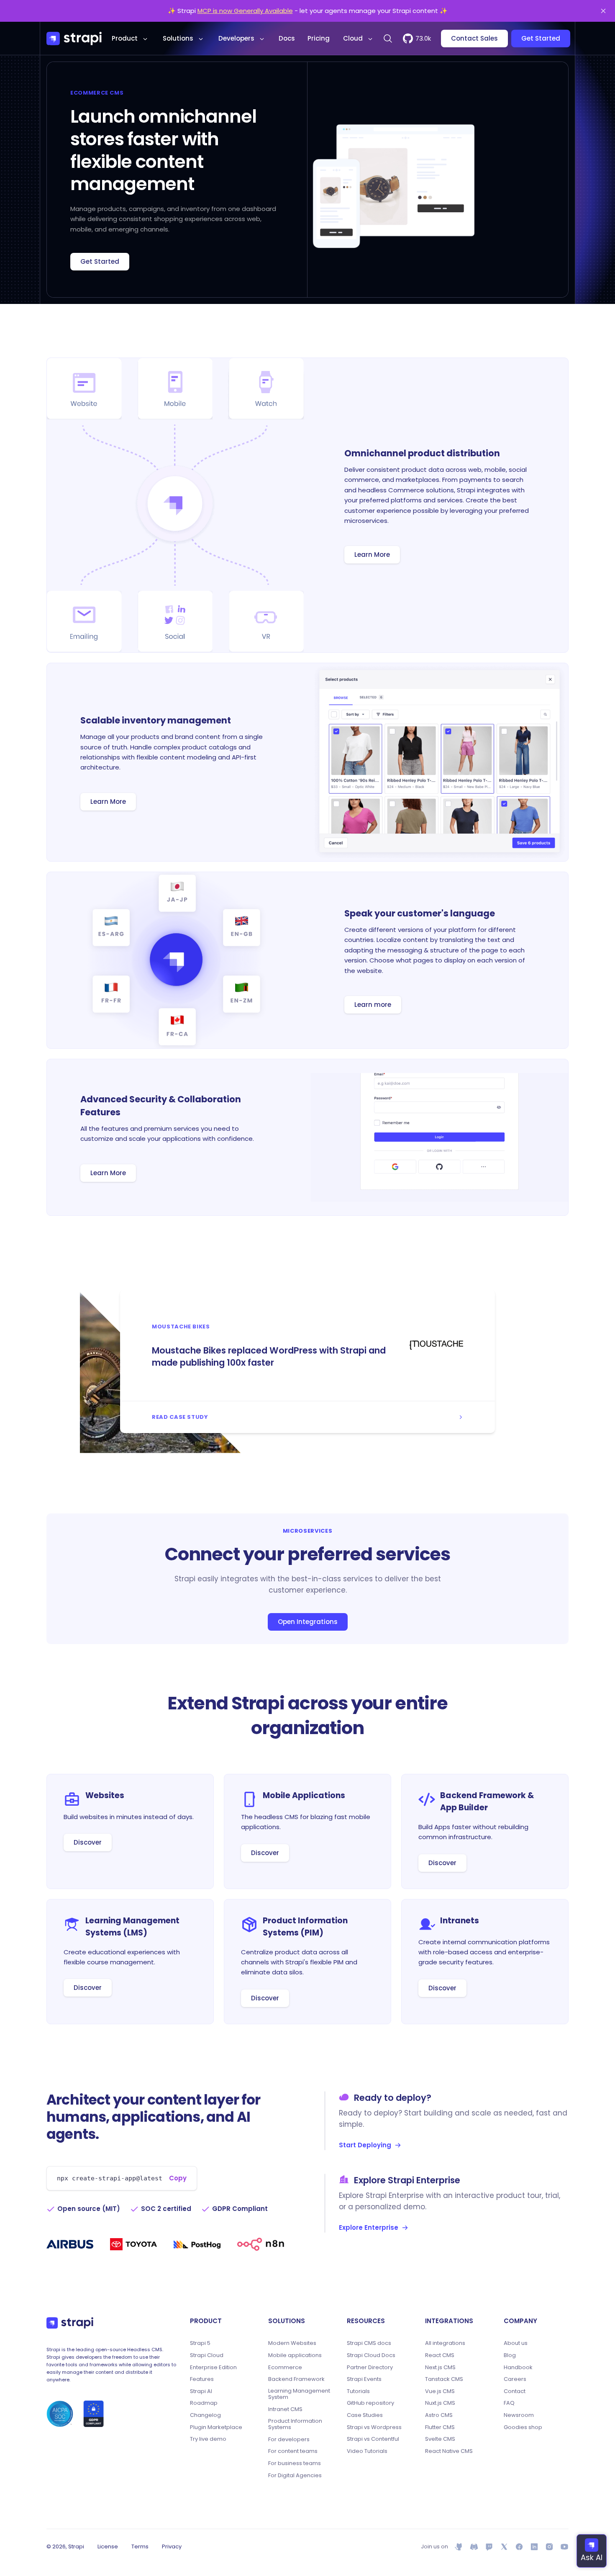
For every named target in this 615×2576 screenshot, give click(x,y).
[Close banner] (603, 11)
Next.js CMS (440, 2368)
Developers (236, 38)
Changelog (205, 2415)
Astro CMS (439, 2415)
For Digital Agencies (295, 2476)
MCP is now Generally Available (245, 11)
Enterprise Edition (213, 2368)
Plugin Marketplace (216, 2427)
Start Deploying (365, 2145)
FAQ (509, 2403)
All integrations (445, 2343)
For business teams (295, 2463)
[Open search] (388, 39)
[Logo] (74, 39)
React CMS (440, 2355)
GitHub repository (370, 2403)
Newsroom (519, 2415)
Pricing (319, 38)
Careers (515, 2379)
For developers (289, 2440)
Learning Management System (299, 2394)
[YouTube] (564, 2547)
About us (516, 2343)
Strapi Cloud (207, 2355)
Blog (510, 2355)
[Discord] (474, 2547)
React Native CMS (449, 2451)
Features (202, 2379)
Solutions (178, 38)
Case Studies (365, 2415)
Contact (515, 2391)
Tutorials (358, 2391)
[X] (504, 2547)
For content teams (293, 2451)
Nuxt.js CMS (440, 2403)
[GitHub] (459, 2547)
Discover (88, 1842)
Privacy (172, 2546)
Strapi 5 (200, 2343)
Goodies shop (523, 2427)
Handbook (518, 2368)
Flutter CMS (440, 2427)
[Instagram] (549, 2547)
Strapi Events (364, 2379)
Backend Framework (296, 2379)
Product (125, 38)
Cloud (353, 38)
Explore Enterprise (369, 2227)
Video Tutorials (367, 2451)
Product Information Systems (295, 2424)
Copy (178, 2178)
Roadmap (204, 2403)
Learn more (373, 1005)
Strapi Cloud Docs (371, 2355)
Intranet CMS (285, 2409)
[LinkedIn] (534, 2547)
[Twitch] (489, 2547)
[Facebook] (519, 2547)
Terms (140, 2546)
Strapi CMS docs (369, 2343)
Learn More (372, 555)
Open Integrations (308, 1622)
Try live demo (208, 2439)
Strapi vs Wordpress (374, 2427)
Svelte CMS (440, 2439)
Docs (287, 38)
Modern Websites (292, 2343)
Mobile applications (295, 2355)
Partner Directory (370, 2368)
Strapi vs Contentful (373, 2439)
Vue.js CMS (440, 2391)
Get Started (541, 38)
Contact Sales (474, 38)
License (108, 2546)
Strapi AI (201, 2391)
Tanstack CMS (444, 2379)
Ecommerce (285, 2368)
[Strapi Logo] (70, 2323)
